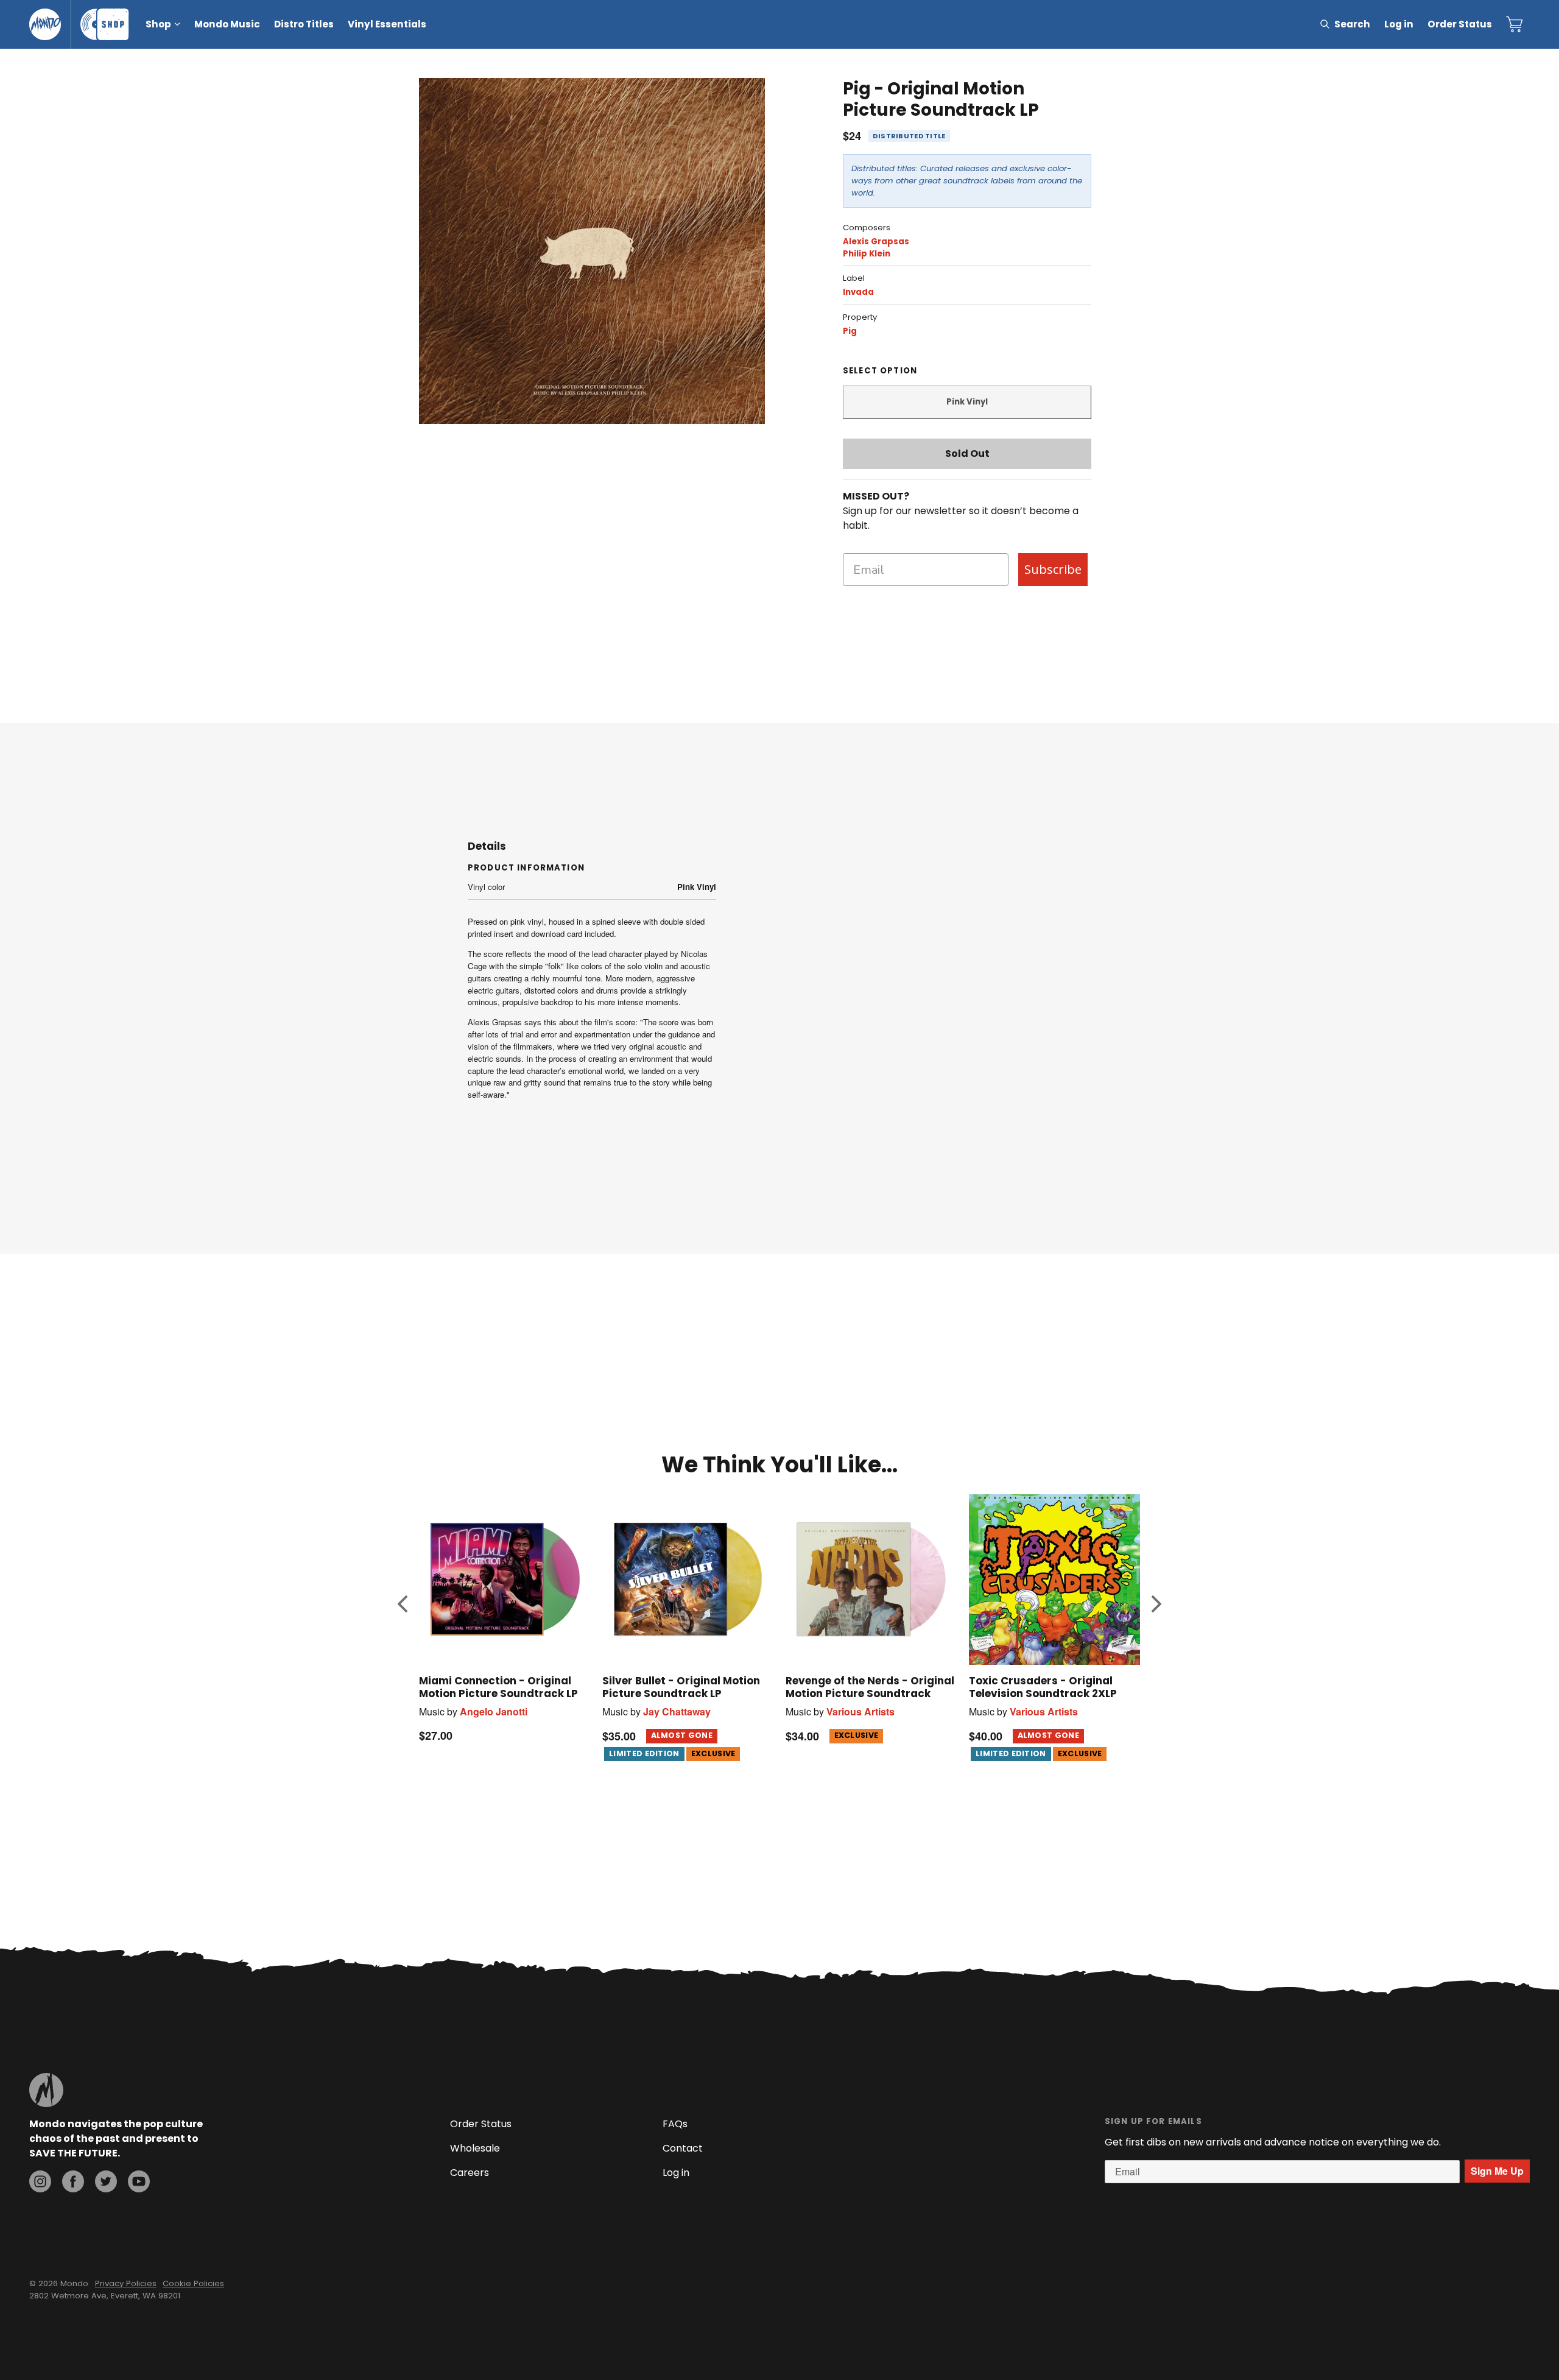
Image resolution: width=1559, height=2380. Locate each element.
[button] (403, 1604)
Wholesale (475, 2148)
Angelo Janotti (494, 1711)
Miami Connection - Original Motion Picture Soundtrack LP (498, 1687)
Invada (858, 292)
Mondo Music (227, 24)
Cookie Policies (193, 2283)
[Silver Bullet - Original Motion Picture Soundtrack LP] (688, 1579)
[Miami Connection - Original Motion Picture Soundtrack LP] (505, 1579)
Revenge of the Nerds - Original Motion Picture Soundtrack (870, 1687)
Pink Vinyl (967, 402)
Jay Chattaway (677, 1711)
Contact (683, 2148)
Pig (850, 331)
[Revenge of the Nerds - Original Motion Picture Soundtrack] (871, 1579)
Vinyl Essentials (387, 24)
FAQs (675, 2124)
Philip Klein (867, 254)
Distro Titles (304, 24)
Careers (470, 2173)
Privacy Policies (126, 2283)
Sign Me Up (1497, 2171)
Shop (158, 24)
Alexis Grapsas (876, 242)
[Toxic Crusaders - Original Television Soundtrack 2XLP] (1054, 1579)
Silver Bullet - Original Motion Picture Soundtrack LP (681, 1687)
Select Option (880, 371)
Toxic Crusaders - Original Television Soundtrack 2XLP (1043, 1687)
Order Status (1460, 24)
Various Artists (860, 1711)
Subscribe (1053, 569)
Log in (1399, 24)
